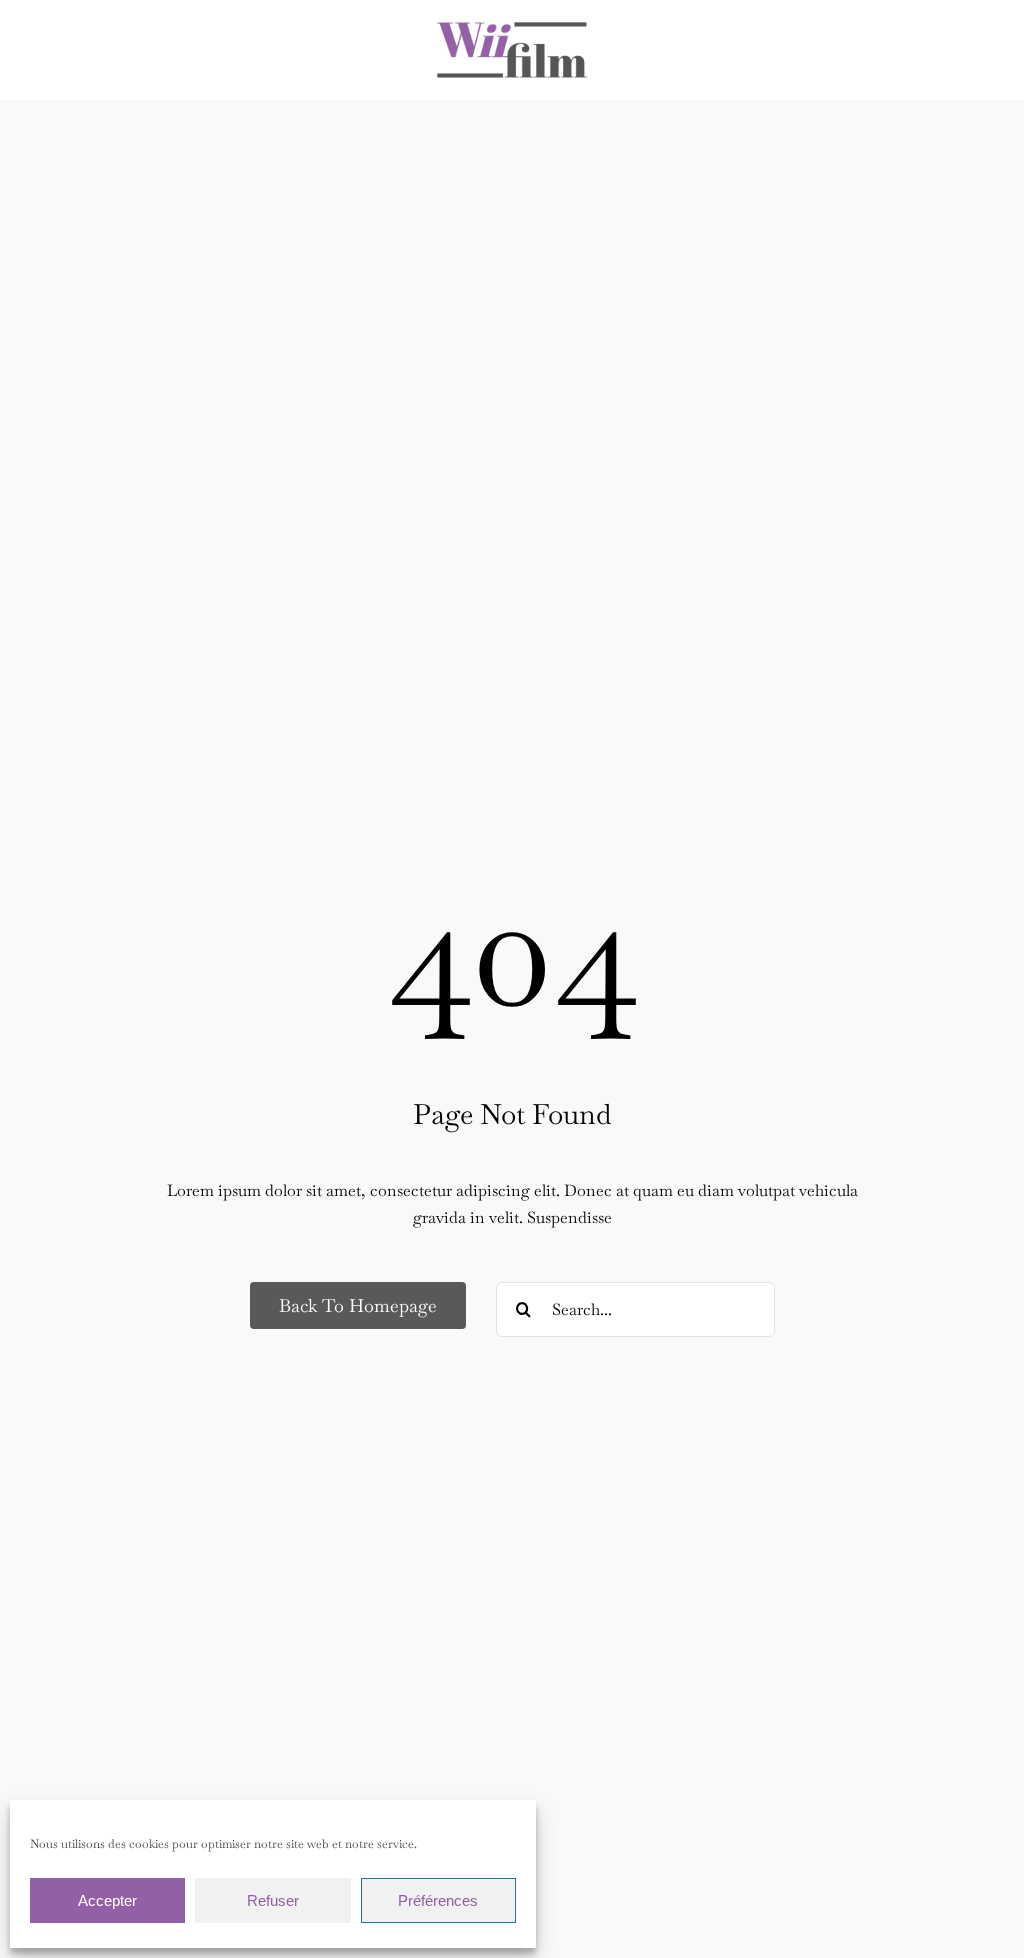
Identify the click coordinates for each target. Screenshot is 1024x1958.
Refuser (273, 1900)
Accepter (107, 1900)
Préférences (438, 1900)
